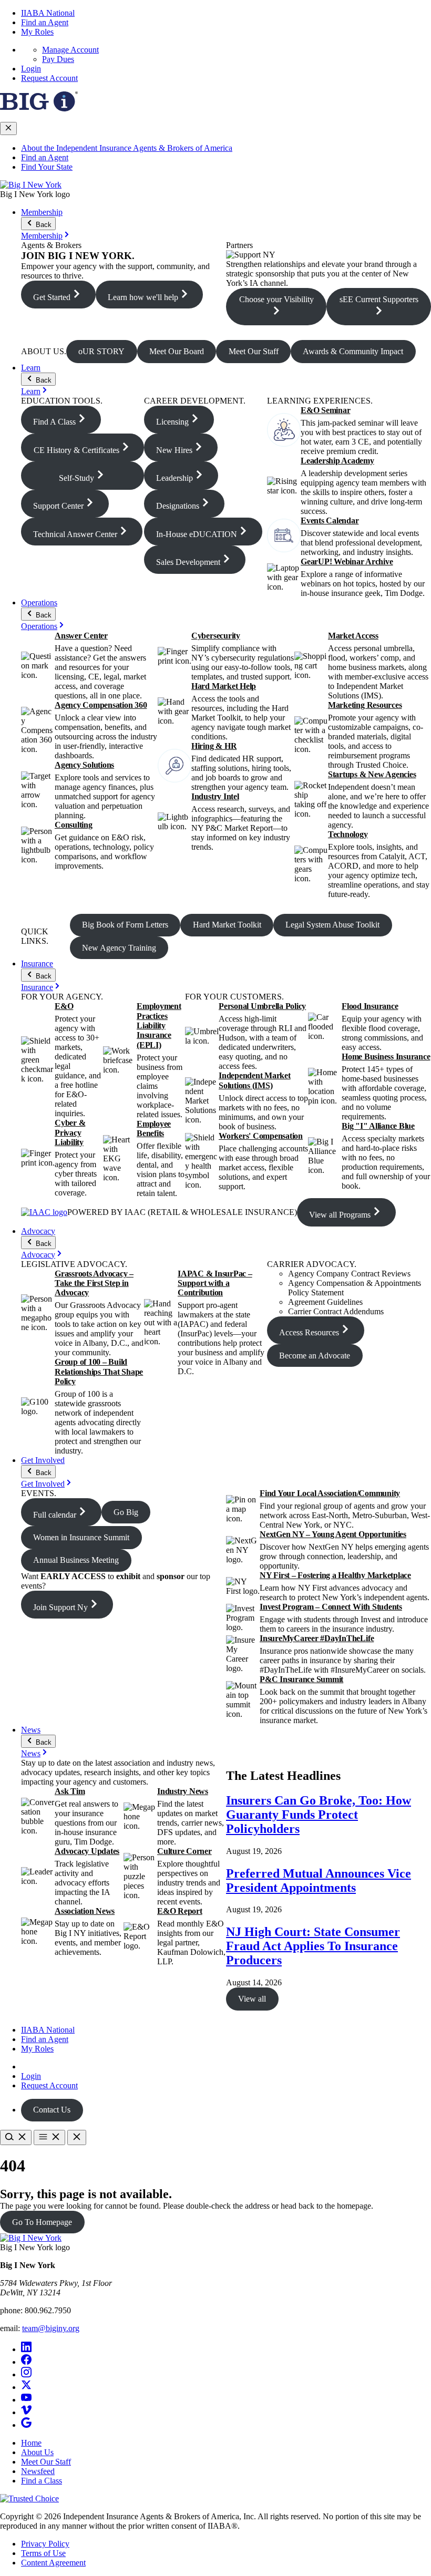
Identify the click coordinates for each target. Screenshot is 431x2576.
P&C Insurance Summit (301, 1679)
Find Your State (47, 167)
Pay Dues (58, 59)
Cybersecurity (216, 636)
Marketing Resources (365, 705)
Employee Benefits (154, 1129)
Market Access (353, 636)
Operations (39, 602)
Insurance (37, 964)
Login (31, 69)
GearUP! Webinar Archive (347, 561)
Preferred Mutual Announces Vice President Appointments (319, 1881)
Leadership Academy (337, 461)
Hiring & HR (214, 746)
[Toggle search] (16, 2137)
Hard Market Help (224, 686)
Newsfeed (38, 2471)
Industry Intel (215, 796)
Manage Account (70, 50)
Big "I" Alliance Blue (378, 1126)
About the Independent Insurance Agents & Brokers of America (127, 148)
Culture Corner (184, 1851)
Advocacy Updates (87, 1851)
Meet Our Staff (46, 2462)
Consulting (74, 825)
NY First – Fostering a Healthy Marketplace (335, 1575)
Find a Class (42, 2481)
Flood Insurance (370, 1006)
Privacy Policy (45, 2544)
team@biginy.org (51, 2328)
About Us (37, 2452)
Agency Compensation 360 (101, 705)
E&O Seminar (325, 410)
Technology (348, 834)
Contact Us (52, 2110)
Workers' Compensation (261, 1136)
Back (43, 225)
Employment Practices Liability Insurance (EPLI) (159, 1026)
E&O (64, 1006)
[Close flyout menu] (8, 128)
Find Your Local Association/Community (330, 1493)
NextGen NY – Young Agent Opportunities (333, 1534)
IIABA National (48, 13)
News (31, 1730)
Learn (31, 368)
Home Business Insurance (386, 1057)
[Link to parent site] (39, 109)
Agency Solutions (84, 765)
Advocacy (38, 1231)
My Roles (37, 32)
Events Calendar (330, 521)
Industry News (183, 1791)
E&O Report (180, 1911)
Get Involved (43, 1460)
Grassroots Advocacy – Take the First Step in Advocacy (94, 1283)
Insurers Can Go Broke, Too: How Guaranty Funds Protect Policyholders (319, 1815)
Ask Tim (70, 1791)
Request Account (49, 78)
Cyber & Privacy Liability (70, 1132)
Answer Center (81, 636)
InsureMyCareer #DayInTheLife (317, 1638)
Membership (42, 212)
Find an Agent (45, 22)
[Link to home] (31, 185)
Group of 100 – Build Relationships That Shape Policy (99, 1372)
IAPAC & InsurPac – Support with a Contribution (215, 1283)
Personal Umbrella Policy (262, 1006)
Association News (85, 1911)
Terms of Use (43, 2553)
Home (31, 2443)
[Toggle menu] (49, 2137)
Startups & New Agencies (372, 774)
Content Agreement (53, 2563)
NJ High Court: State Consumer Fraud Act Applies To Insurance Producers (313, 1946)
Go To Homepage (42, 2222)
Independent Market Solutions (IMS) (255, 1080)
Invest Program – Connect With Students (331, 1607)
